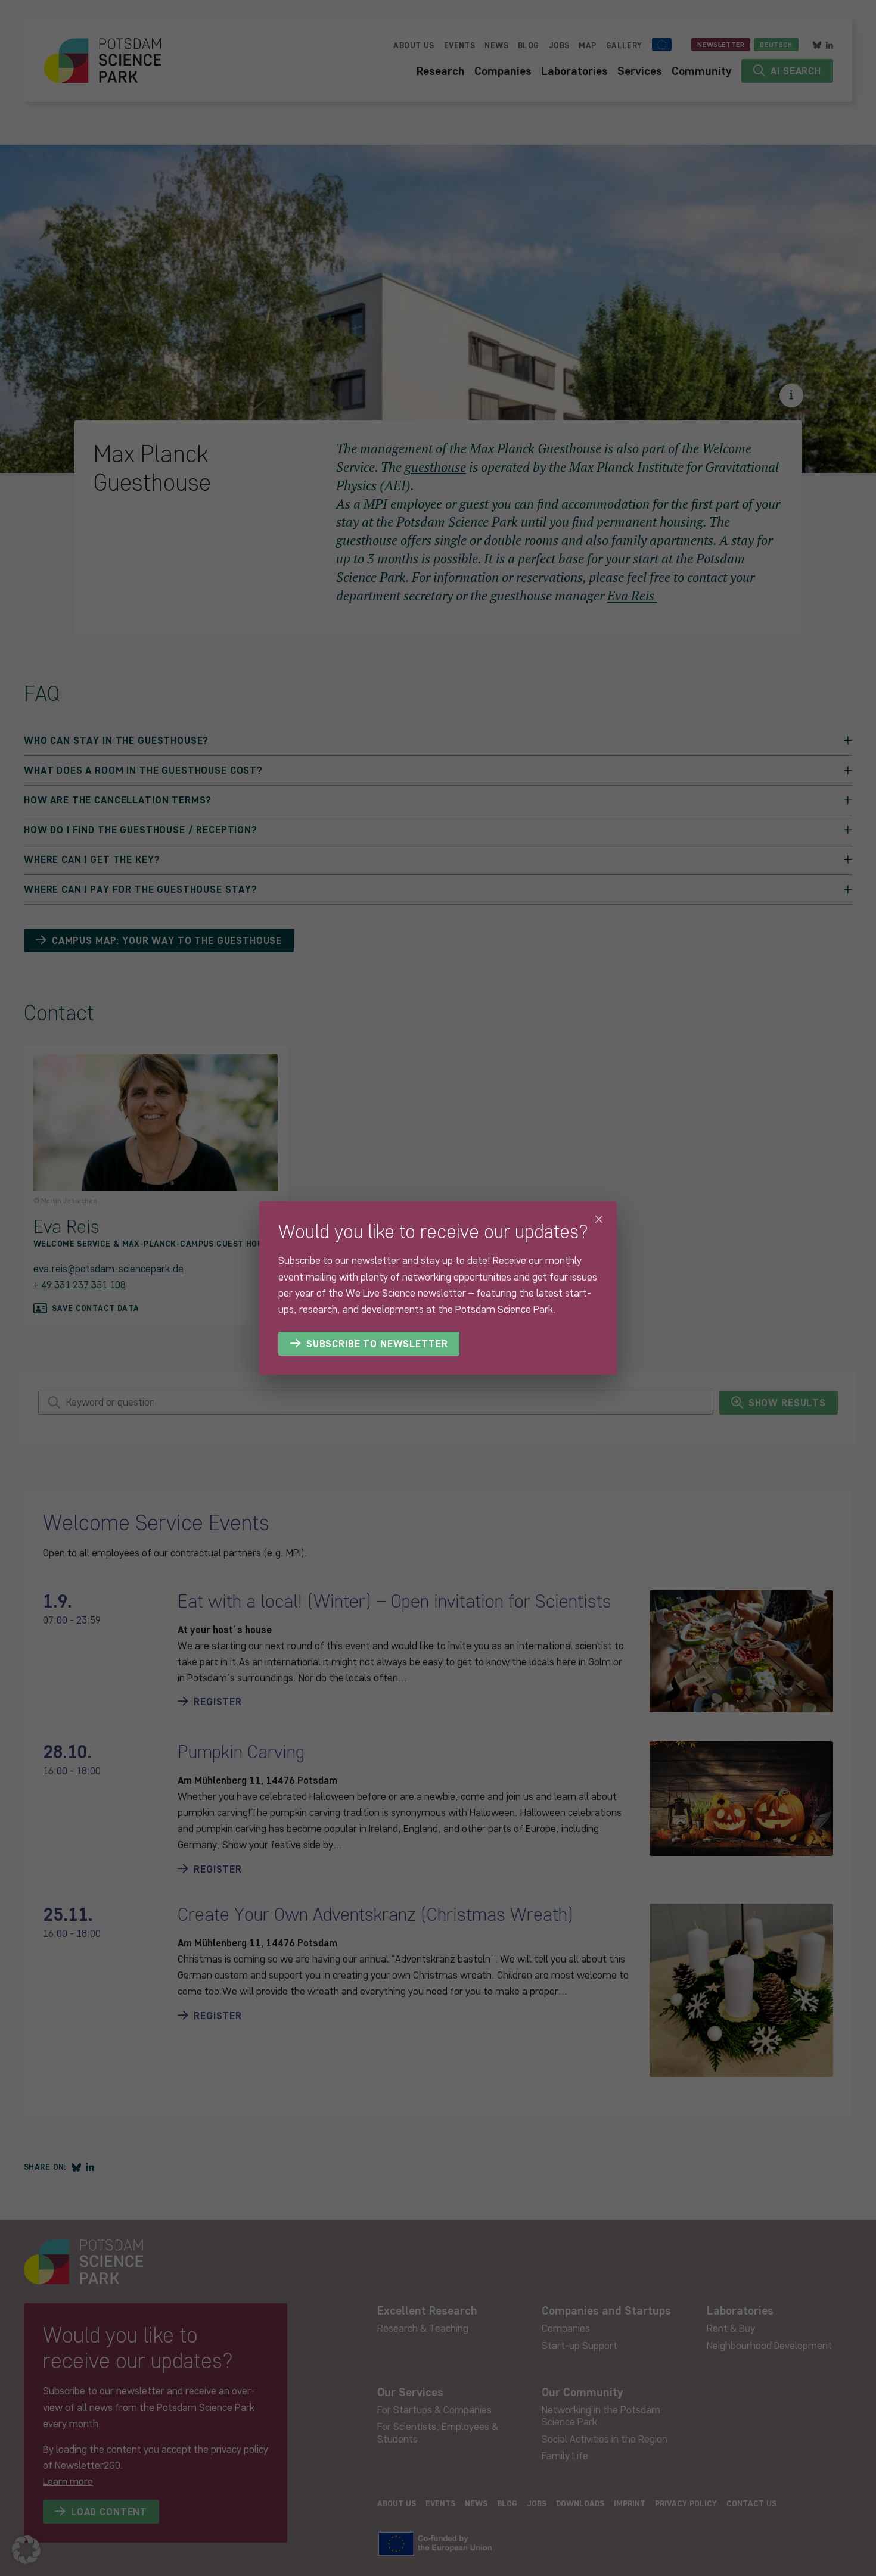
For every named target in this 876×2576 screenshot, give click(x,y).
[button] (26, 2550)
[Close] (599, 1219)
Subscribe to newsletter (377, 1344)
